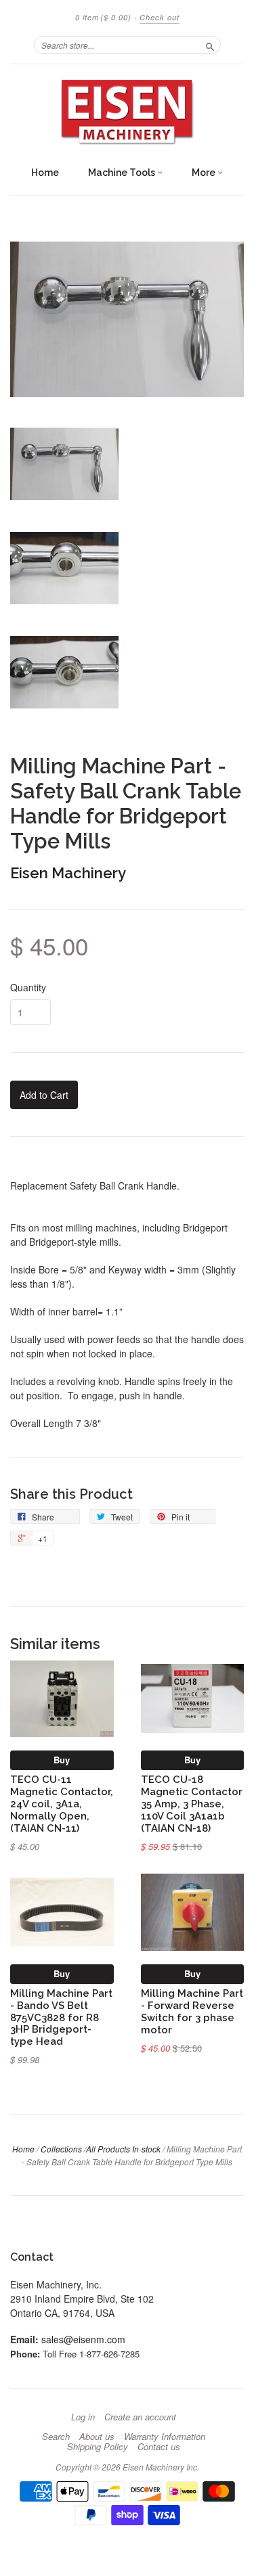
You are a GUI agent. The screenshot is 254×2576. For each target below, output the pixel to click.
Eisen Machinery (68, 873)
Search (56, 2437)
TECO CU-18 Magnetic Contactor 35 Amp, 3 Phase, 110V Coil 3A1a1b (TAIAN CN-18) (192, 1803)
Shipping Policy (98, 2447)
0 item (103, 17)
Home (45, 173)
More (205, 173)
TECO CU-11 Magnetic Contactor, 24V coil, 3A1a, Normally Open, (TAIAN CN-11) (62, 1803)
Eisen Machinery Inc (160, 2467)
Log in (83, 2417)
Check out (160, 17)
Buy (62, 1760)
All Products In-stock (123, 2149)
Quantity (28, 987)
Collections (61, 2149)
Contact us (159, 2447)
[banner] (127, 112)
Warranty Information (165, 2437)
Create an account (140, 2417)
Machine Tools (123, 173)
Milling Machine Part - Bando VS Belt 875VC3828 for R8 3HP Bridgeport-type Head (61, 2017)
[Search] (210, 45)
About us (97, 2437)
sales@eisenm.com (83, 2339)
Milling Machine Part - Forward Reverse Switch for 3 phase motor (192, 2011)
